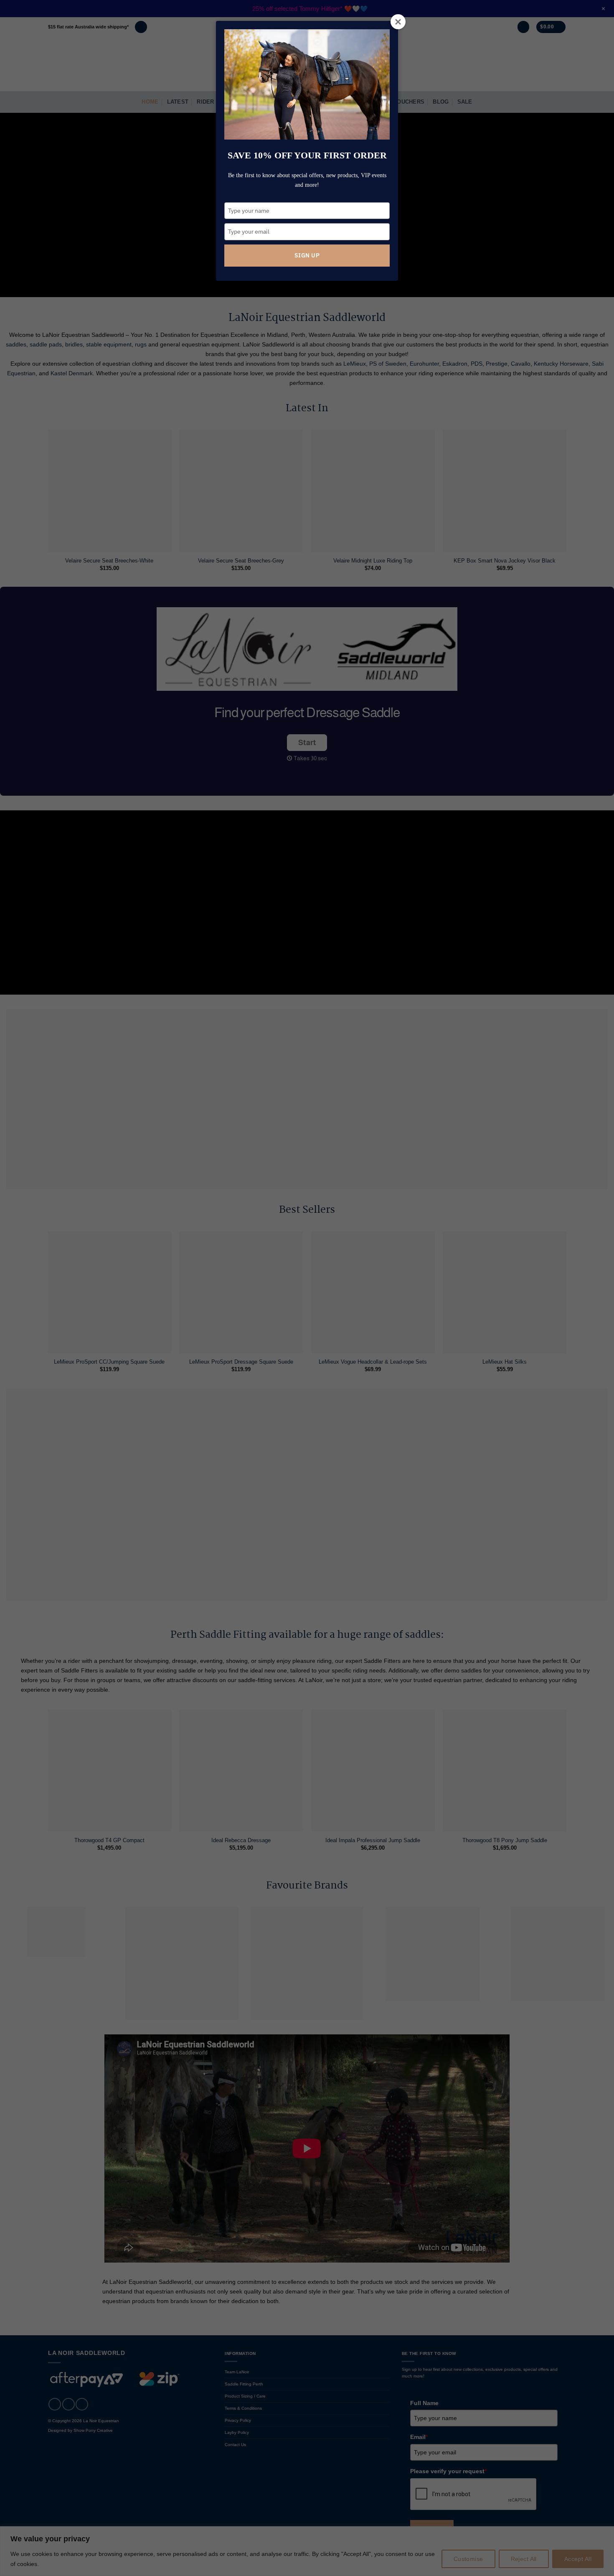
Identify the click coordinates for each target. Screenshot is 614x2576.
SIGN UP (307, 255)
